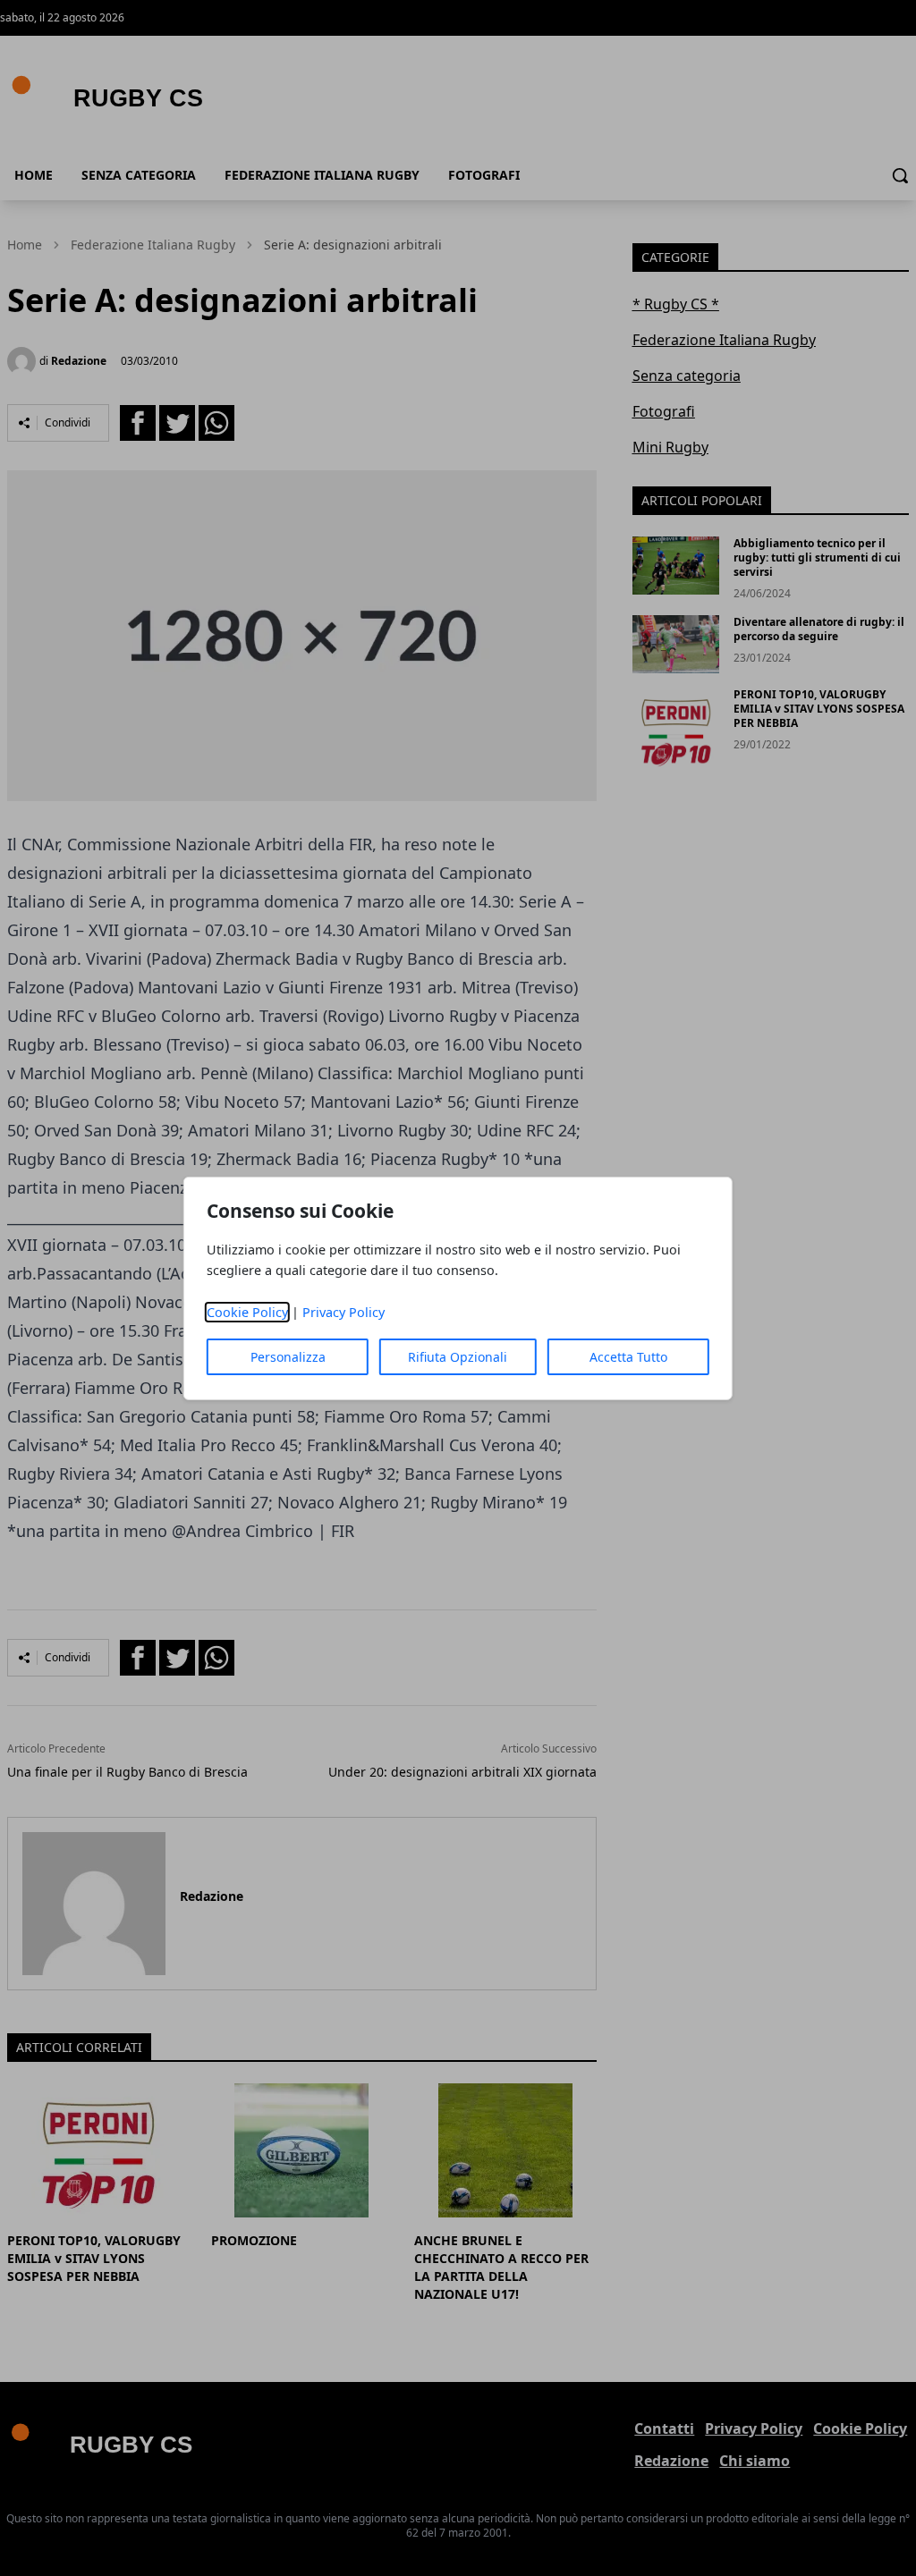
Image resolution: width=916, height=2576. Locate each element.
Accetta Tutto (628, 1357)
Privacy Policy (343, 1312)
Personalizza (288, 1357)
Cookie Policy (247, 1312)
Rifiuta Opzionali (458, 1357)
